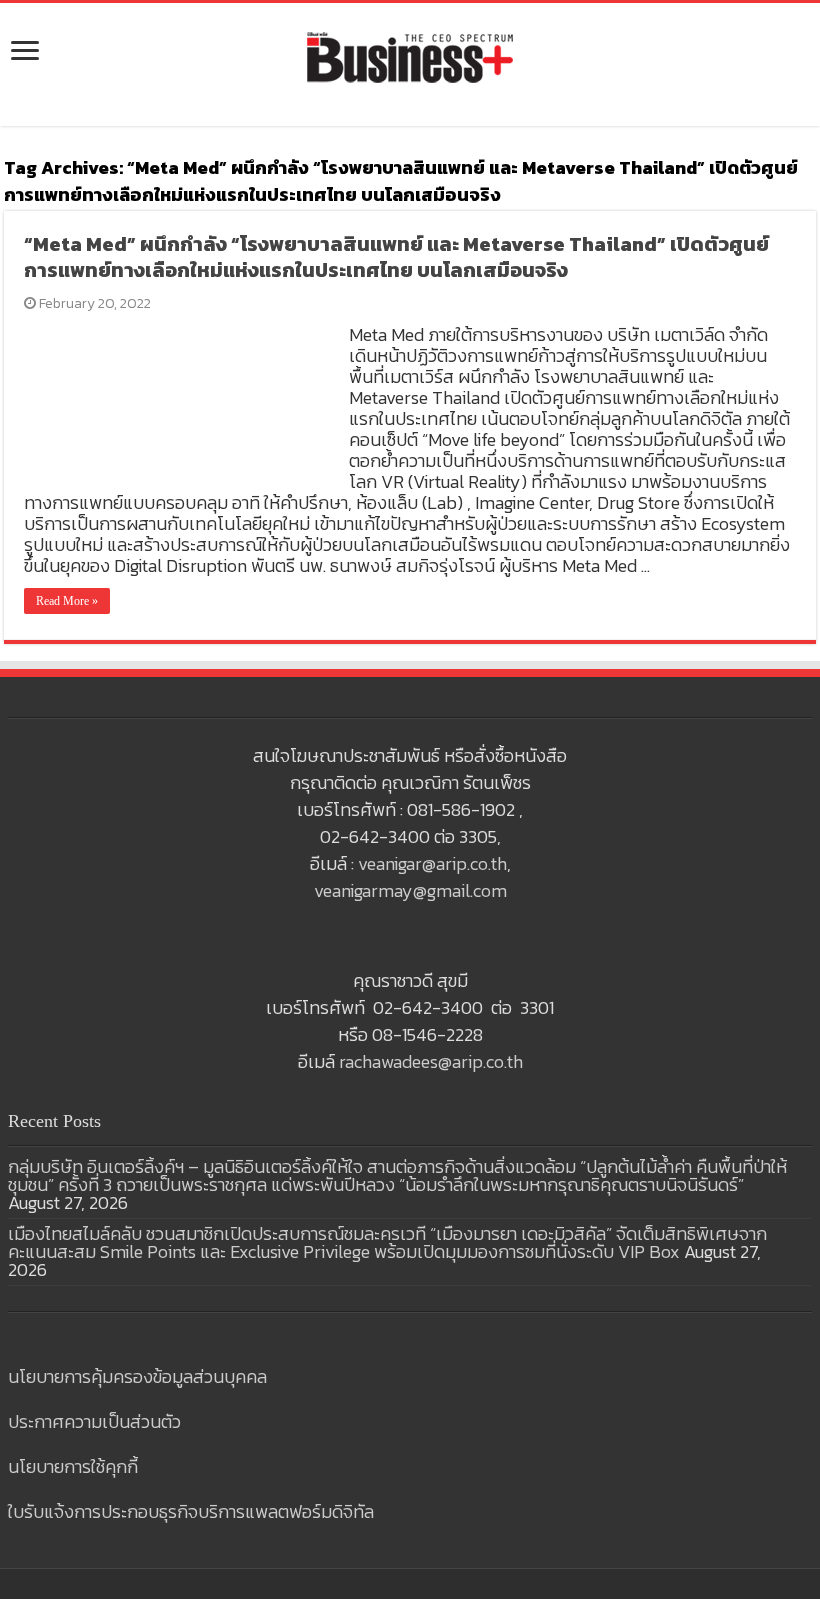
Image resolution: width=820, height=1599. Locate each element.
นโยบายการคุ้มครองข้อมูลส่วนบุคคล (137, 1376)
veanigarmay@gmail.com (410, 890)
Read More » (67, 601)
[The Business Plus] (410, 56)
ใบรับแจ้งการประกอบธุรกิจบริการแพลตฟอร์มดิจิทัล (191, 1511)
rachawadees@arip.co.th (431, 1061)
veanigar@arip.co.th (432, 863)
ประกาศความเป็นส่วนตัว (94, 1421)
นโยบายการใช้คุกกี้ (73, 1466)
